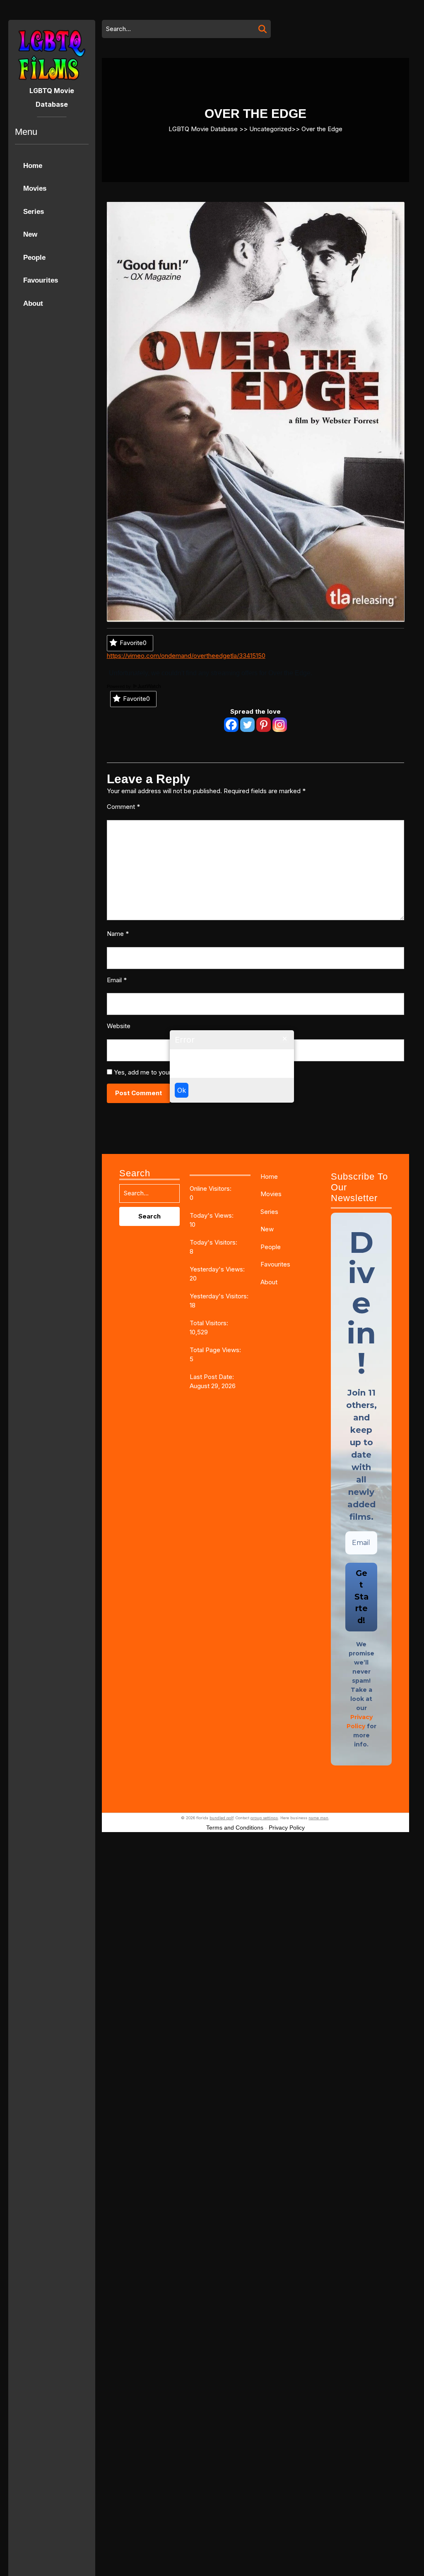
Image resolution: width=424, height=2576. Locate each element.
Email (117, 980)
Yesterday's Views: (218, 1269)
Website (119, 1026)
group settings (264, 1818)
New (30, 234)
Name (118, 934)
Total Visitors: (210, 1323)
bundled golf (221, 1818)
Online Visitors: (211, 1188)
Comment (123, 807)
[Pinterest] (264, 725)
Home (33, 166)
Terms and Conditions (235, 1828)
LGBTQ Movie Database (203, 128)
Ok (182, 1090)
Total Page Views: (216, 1350)
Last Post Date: (213, 1377)
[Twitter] (247, 725)
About (33, 303)
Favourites (41, 280)
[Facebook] (231, 725)
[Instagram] (280, 725)
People (34, 258)
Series (34, 212)
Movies (35, 188)
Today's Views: (212, 1215)
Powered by (119, 686)
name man (318, 1818)
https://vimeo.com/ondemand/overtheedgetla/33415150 (186, 656)
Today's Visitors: (214, 1242)
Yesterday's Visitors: (220, 1296)
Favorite (133, 643)
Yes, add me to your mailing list (157, 1072)
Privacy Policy (287, 1828)
